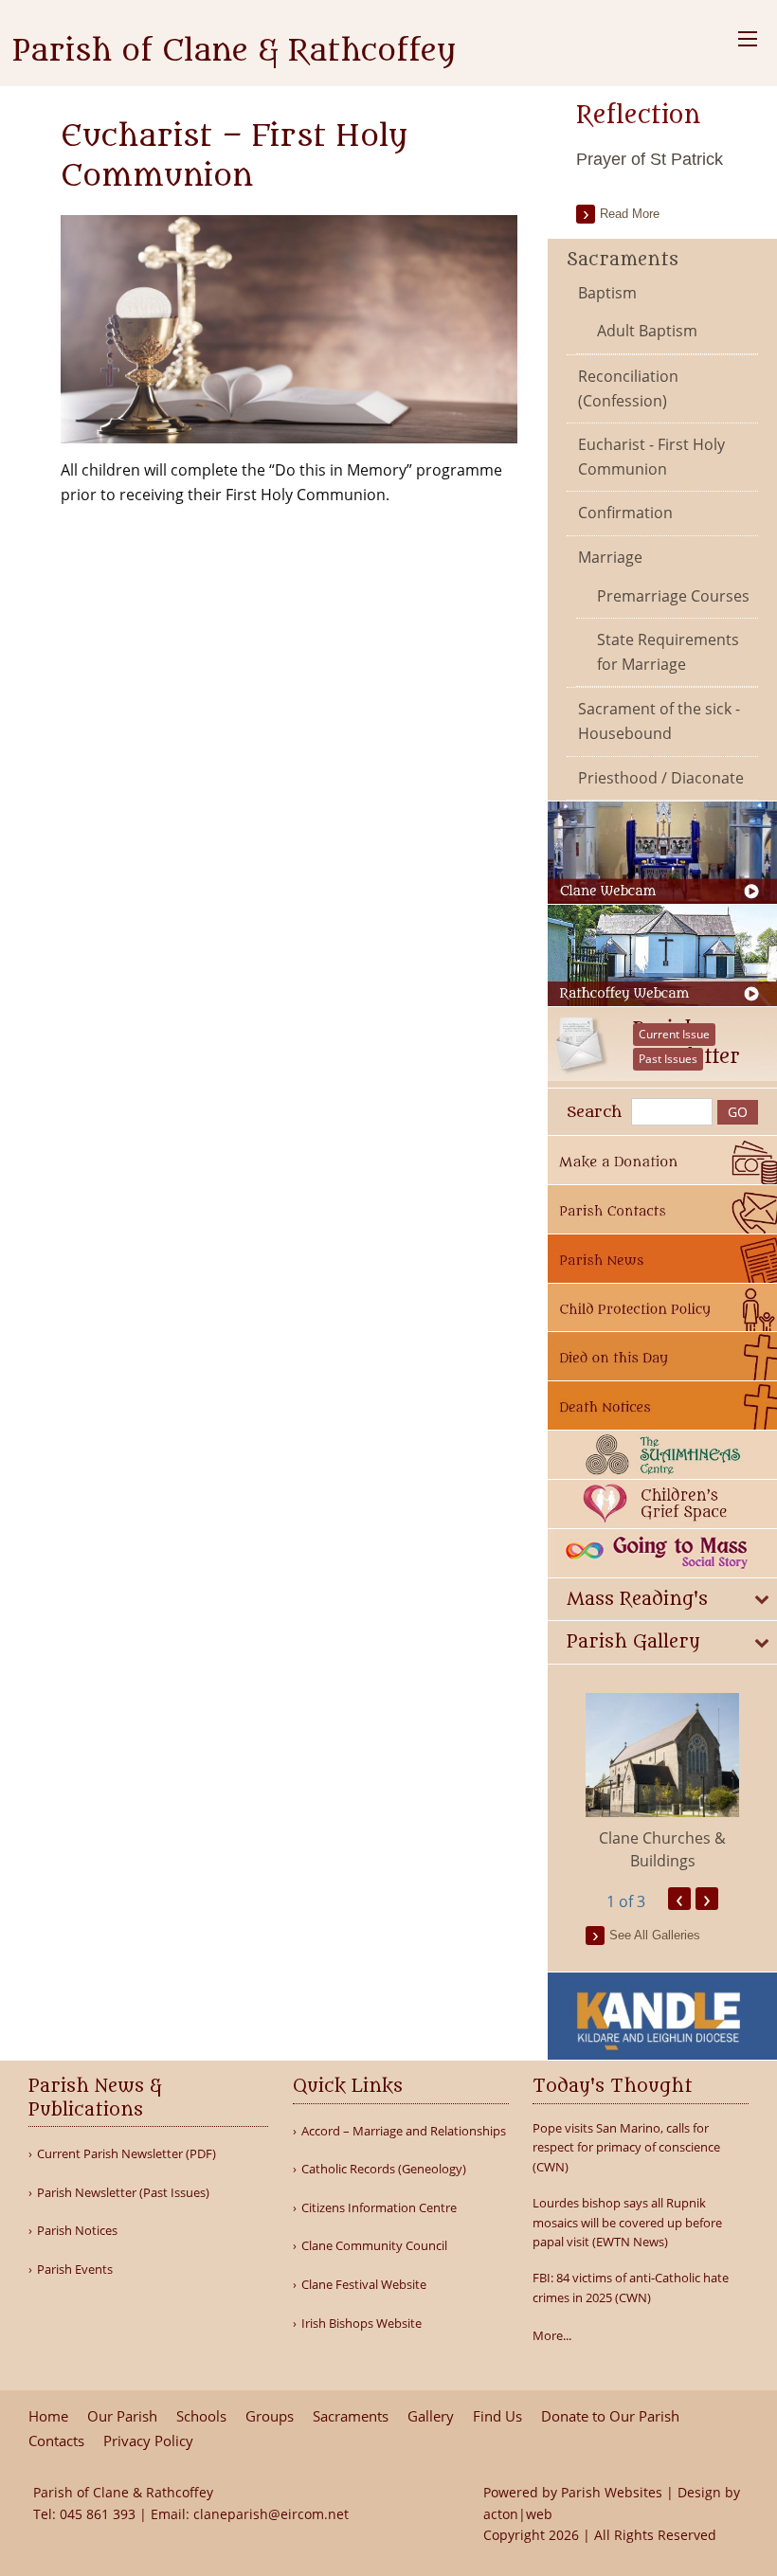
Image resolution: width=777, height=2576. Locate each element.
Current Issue (674, 1034)
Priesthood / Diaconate (661, 778)
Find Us (497, 2416)
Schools (201, 2416)
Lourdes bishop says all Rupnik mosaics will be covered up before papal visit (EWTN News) (627, 2223)
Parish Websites (612, 2492)
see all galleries (655, 1935)
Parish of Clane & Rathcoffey (234, 51)
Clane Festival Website (364, 2285)
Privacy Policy (148, 2441)
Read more (630, 214)
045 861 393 (98, 2514)
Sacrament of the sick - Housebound (659, 721)
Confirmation (625, 513)
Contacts (56, 2441)
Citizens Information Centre (379, 2208)
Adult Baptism (647, 331)
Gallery (431, 2416)
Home (48, 2416)
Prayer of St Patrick (650, 159)
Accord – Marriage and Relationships (404, 2131)
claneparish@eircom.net (271, 2514)
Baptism (607, 293)
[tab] (662, 1600)
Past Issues (668, 1059)
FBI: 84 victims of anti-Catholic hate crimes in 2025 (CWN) (631, 2288)
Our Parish (122, 2416)
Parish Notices (77, 2231)
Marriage (610, 557)
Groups (270, 2416)
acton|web (518, 2514)
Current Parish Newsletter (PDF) (126, 2154)
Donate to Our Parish (610, 2416)
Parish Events (75, 2270)
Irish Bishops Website (361, 2324)
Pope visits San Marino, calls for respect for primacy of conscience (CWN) (626, 2148)
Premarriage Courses (673, 596)
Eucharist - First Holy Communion (651, 457)
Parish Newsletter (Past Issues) (123, 2193)
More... (552, 2335)
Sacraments (623, 260)
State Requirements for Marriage (668, 652)
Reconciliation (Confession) (628, 388)
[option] (662, 1783)
